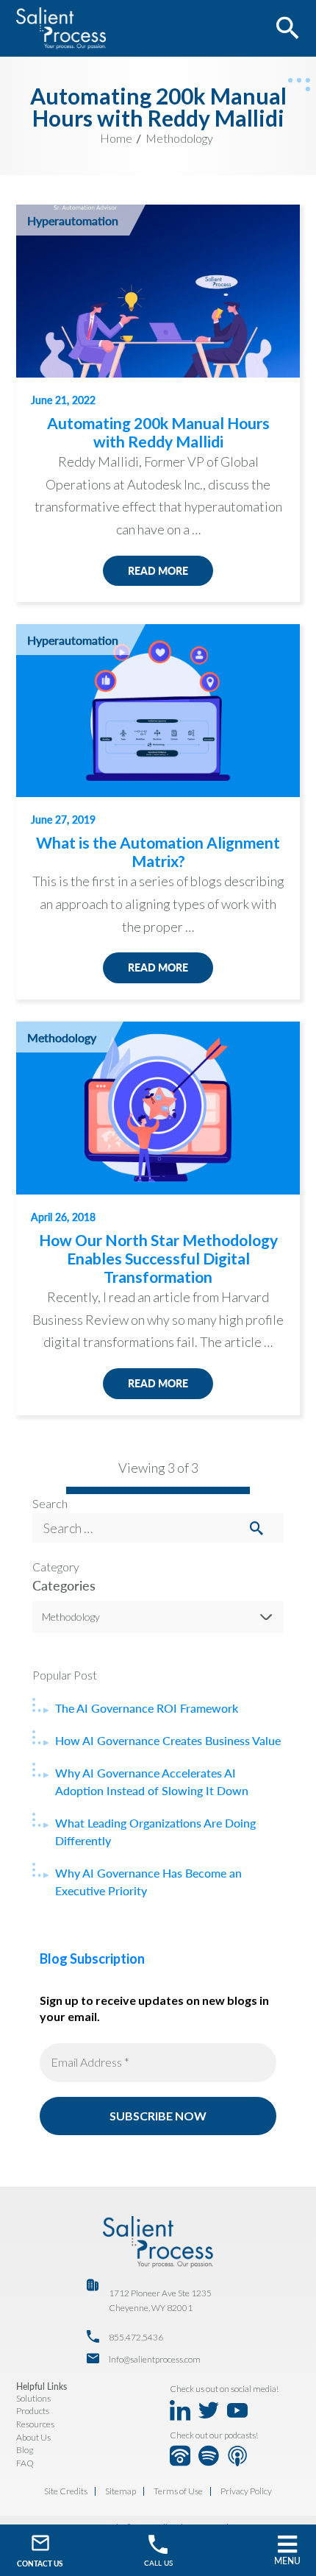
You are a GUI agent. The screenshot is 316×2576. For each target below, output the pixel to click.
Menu (287, 2561)
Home (116, 138)
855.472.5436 (136, 2337)
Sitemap (121, 2491)
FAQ (25, 2463)
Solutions (33, 2398)
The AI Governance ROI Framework (147, 1708)
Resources (35, 2424)
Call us (158, 2563)
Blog (25, 2450)
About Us (33, 2437)
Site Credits (66, 2491)
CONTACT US (40, 2563)
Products (33, 2411)
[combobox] (158, 1617)
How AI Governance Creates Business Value (168, 1740)
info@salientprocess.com (155, 2359)
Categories (64, 1585)
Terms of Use (178, 2491)
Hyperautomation (73, 220)
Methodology (179, 138)
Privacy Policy (246, 2491)
